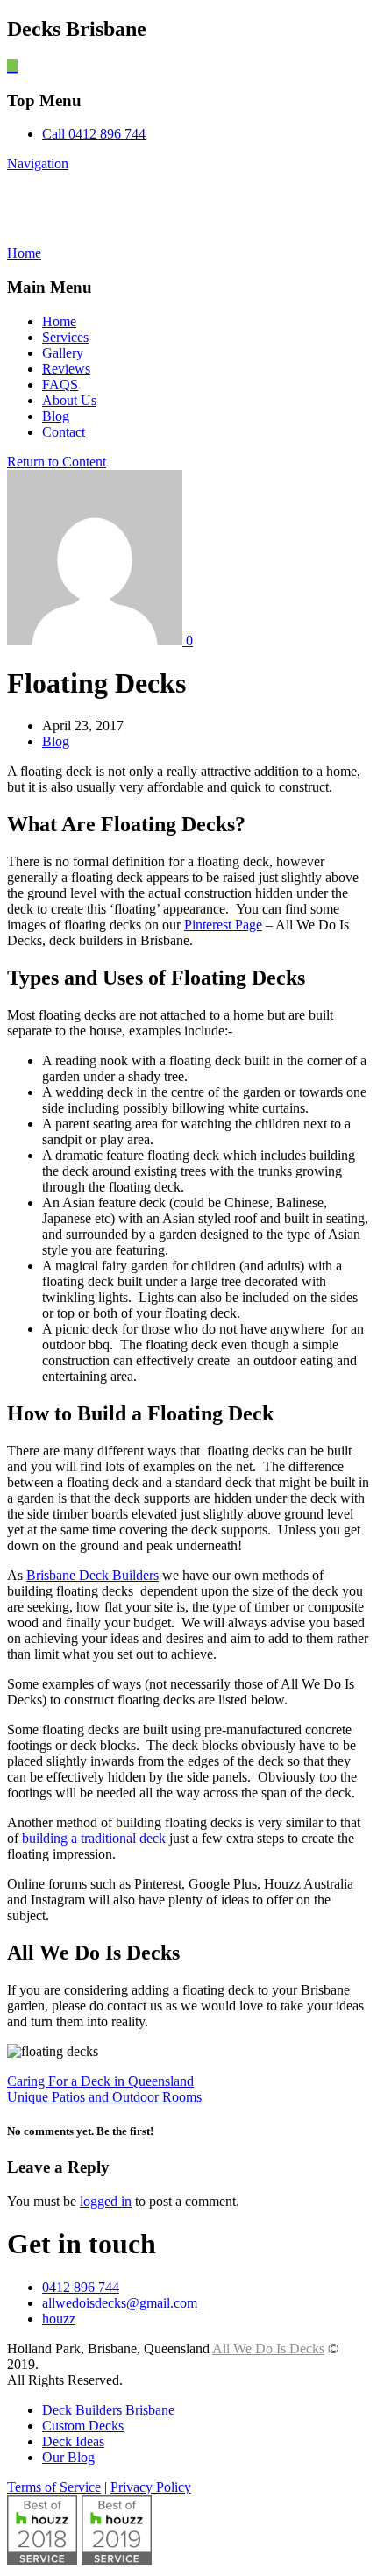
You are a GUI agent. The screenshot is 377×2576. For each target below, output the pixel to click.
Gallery (63, 353)
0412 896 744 (81, 2287)
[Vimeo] (12, 66)
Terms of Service (54, 2487)
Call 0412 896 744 (94, 134)
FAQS (60, 384)
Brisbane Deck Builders (92, 1575)
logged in (106, 2201)
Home (59, 321)
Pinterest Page (223, 925)
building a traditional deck (94, 1838)
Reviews (66, 369)
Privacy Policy (151, 2487)
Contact (64, 432)
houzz (59, 2319)
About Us (69, 400)
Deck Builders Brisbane (108, 2410)
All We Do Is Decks (140, 208)
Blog (56, 416)
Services (65, 337)
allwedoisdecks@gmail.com (120, 2303)
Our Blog (68, 2457)
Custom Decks (83, 2426)
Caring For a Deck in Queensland (100, 2081)
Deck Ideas (73, 2441)
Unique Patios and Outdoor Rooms (104, 2097)
